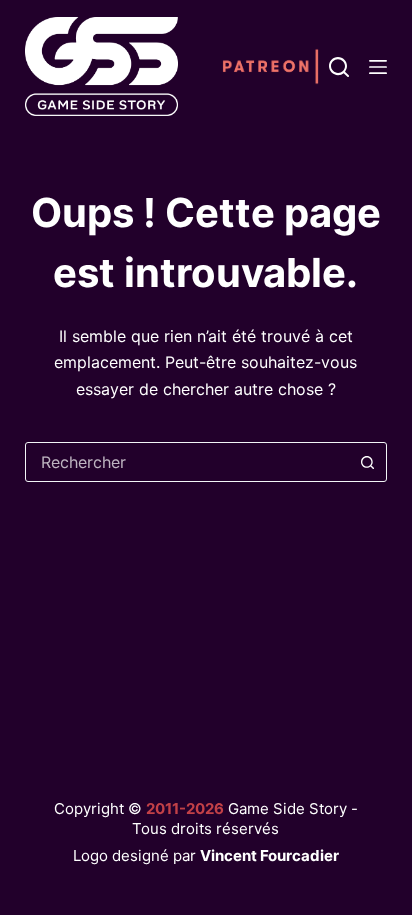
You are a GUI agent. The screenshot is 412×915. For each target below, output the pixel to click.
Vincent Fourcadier (269, 855)
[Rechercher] (339, 67)
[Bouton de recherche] (367, 462)
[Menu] (378, 67)
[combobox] (187, 462)
